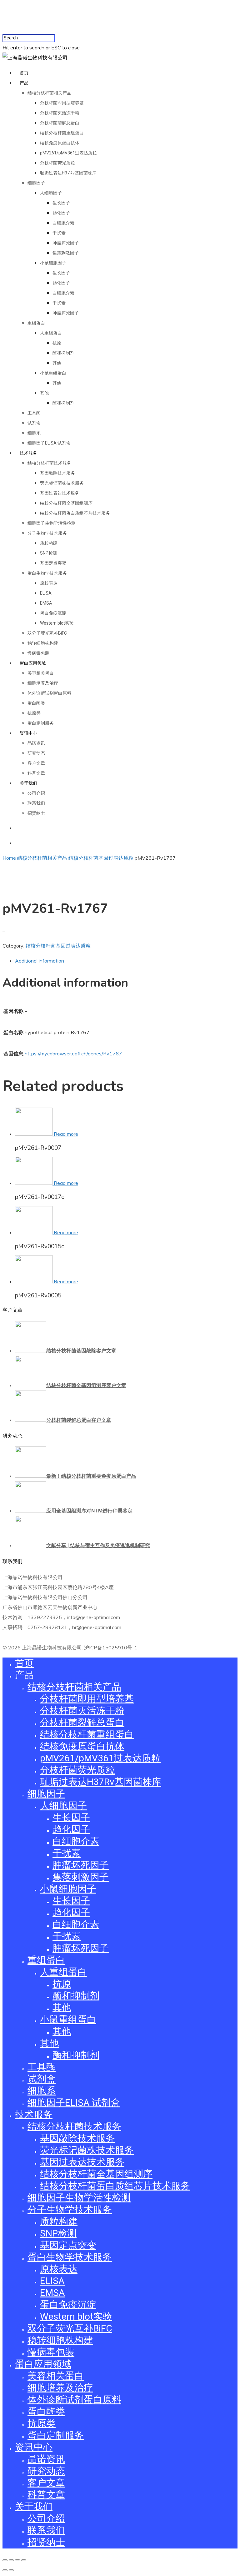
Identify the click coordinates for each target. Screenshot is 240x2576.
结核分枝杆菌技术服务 (49, 463)
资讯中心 (28, 733)
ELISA (46, 593)
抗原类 (34, 713)
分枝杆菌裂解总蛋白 (60, 123)
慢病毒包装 (38, 653)
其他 (57, 363)
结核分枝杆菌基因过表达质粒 (101, 858)
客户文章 (36, 763)
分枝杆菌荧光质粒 (57, 163)
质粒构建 (49, 543)
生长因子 (61, 203)
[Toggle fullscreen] (17, 2560)
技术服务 (28, 453)
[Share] (11, 2560)
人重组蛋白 (51, 333)
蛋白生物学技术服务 (47, 573)
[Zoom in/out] (24, 2560)
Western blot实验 (57, 623)
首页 (24, 73)
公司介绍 (36, 793)
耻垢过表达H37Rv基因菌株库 (68, 173)
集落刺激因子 (66, 253)
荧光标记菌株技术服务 (62, 483)
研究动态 (36, 753)
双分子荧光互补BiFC (47, 633)
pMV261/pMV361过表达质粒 (68, 153)
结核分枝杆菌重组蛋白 (62, 133)
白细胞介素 (63, 223)
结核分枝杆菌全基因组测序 (66, 503)
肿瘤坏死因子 (66, 243)
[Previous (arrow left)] (5, 2570)
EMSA (46, 603)
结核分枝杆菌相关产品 (49, 93)
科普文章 (36, 773)
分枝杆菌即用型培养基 (62, 103)
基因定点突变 (53, 563)
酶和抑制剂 (63, 353)
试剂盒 (34, 423)
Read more (66, 1134)
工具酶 (34, 413)
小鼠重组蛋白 (53, 373)
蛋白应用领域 (33, 663)
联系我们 (36, 803)
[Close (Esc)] (5, 2560)
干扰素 (59, 233)
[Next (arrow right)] (11, 2570)
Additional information (40, 961)
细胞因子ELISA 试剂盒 (49, 443)
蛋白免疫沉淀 (53, 613)
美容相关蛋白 (41, 673)
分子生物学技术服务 (47, 533)
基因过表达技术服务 (60, 493)
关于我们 (28, 783)
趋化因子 (61, 213)
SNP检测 (49, 553)
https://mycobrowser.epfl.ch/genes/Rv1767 (73, 1054)
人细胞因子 (51, 193)
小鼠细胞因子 (53, 263)
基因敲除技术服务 (57, 473)
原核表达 (49, 583)
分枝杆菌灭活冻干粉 (60, 113)
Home (9, 858)
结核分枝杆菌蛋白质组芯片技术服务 (75, 513)
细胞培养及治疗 (43, 683)
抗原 (57, 343)
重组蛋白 (36, 323)
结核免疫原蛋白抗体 (60, 143)
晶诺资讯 (36, 743)
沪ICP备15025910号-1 (111, 1648)
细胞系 (34, 433)
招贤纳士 (36, 813)
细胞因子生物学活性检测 (52, 523)
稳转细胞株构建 (43, 643)
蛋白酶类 (36, 703)
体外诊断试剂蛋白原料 (49, 693)
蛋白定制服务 (41, 723)
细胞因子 (36, 183)
